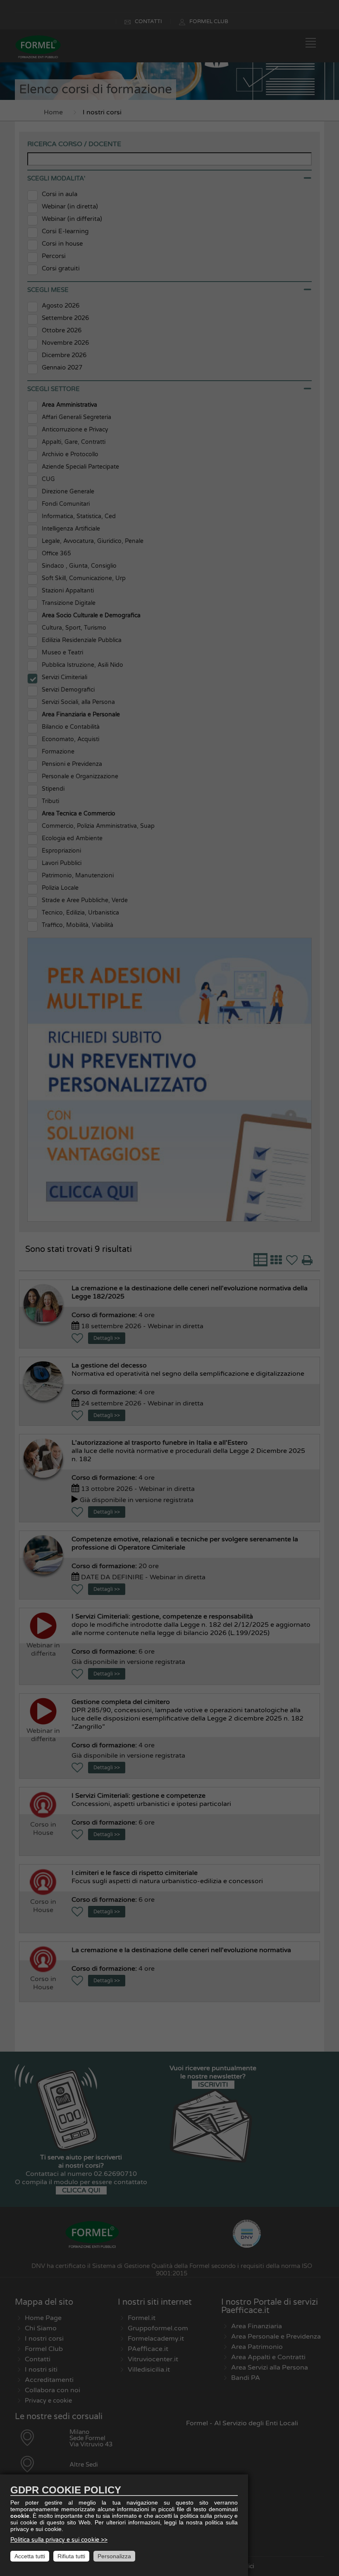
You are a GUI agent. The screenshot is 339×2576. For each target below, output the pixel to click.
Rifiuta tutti (71, 2556)
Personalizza (114, 2556)
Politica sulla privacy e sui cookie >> (59, 2540)
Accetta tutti (30, 2556)
